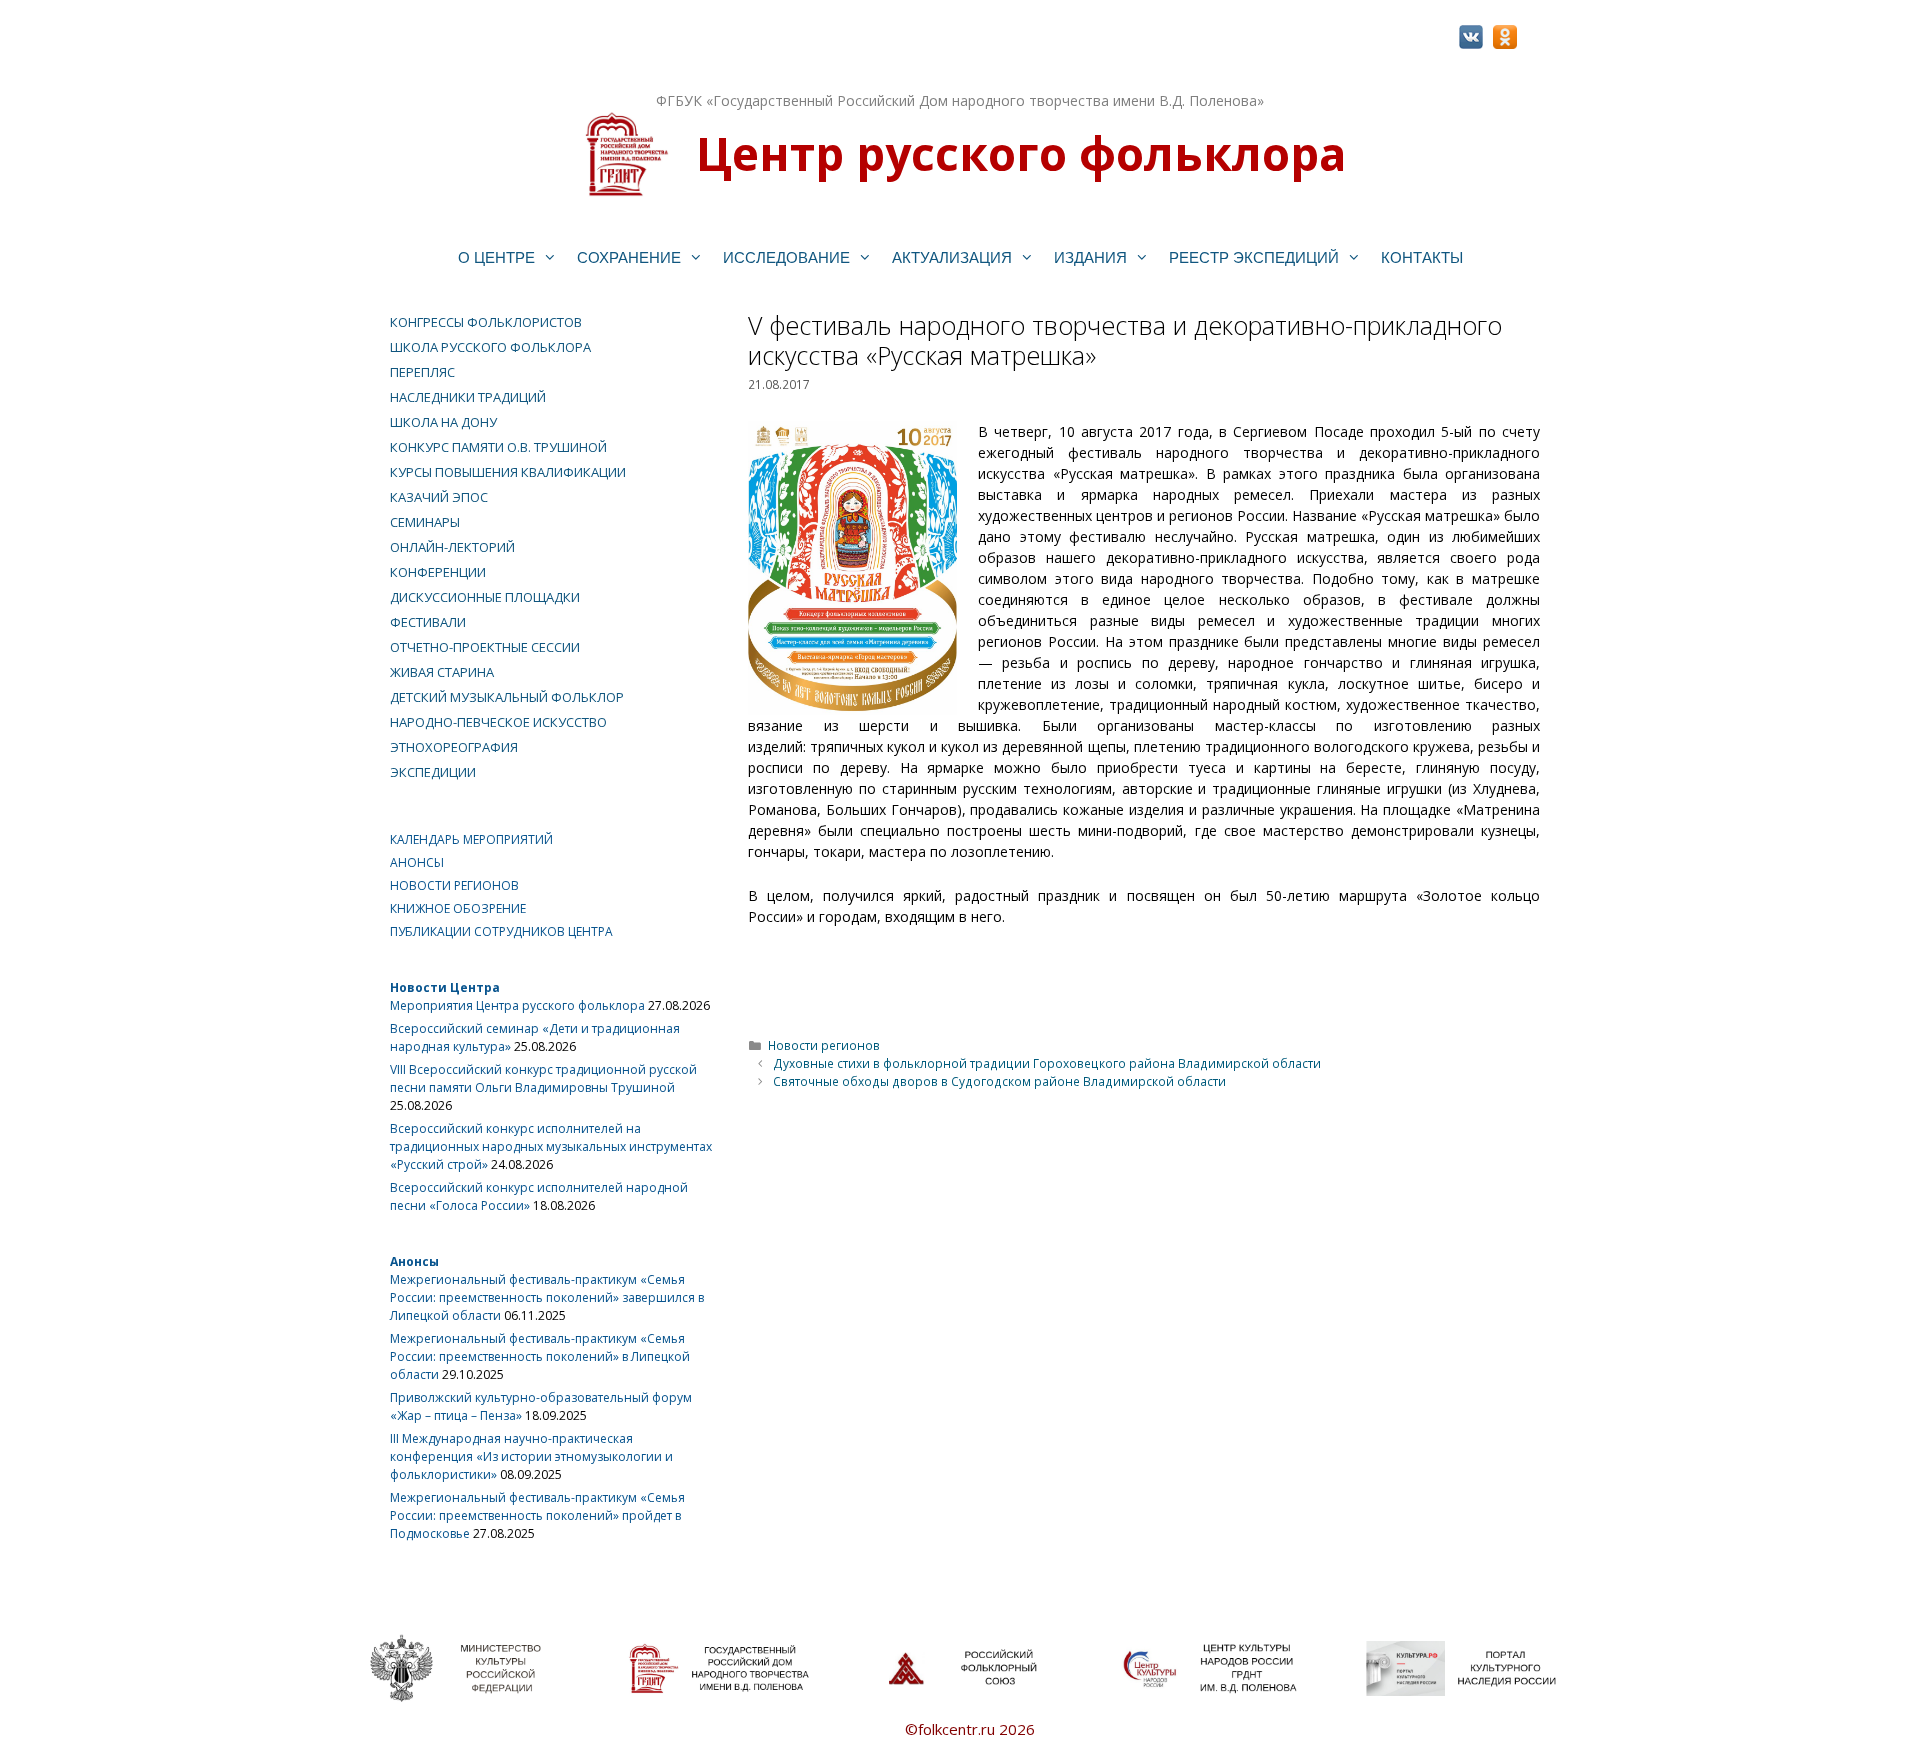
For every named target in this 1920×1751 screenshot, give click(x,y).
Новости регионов (824, 1045)
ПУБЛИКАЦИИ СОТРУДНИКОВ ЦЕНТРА (501, 931)
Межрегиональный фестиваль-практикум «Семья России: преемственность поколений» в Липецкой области (540, 1356)
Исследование (786, 257)
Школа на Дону (443, 422)
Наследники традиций (468, 397)
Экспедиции (433, 772)
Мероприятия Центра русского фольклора (517, 1005)
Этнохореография (454, 747)
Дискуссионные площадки (485, 597)
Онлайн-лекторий (452, 547)
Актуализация (952, 257)
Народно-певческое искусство (498, 722)
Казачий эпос (439, 497)
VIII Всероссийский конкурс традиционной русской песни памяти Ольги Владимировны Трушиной (543, 1078)
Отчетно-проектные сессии (485, 647)
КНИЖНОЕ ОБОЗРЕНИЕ (458, 908)
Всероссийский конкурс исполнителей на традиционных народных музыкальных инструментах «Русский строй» (551, 1146)
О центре (496, 257)
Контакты (1422, 257)
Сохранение (629, 257)
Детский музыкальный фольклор (507, 697)
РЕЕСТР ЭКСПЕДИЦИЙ (1254, 257)
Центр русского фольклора (1021, 153)
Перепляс (422, 372)
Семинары (425, 522)
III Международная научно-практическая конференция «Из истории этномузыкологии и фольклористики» (531, 1456)
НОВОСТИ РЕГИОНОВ (454, 885)
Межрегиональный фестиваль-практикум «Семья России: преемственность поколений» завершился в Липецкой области (547, 1297)
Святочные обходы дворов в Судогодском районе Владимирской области (999, 1081)
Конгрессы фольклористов (486, 322)
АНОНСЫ (417, 862)
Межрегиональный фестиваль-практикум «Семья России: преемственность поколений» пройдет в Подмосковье (537, 1515)
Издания (1090, 257)
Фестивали (428, 622)
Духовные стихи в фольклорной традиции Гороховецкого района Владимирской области (1047, 1063)
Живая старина (442, 672)
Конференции (438, 572)
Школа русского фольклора (490, 347)
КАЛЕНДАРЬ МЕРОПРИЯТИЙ (471, 839)
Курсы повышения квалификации (508, 472)
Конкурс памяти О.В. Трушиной (498, 447)
